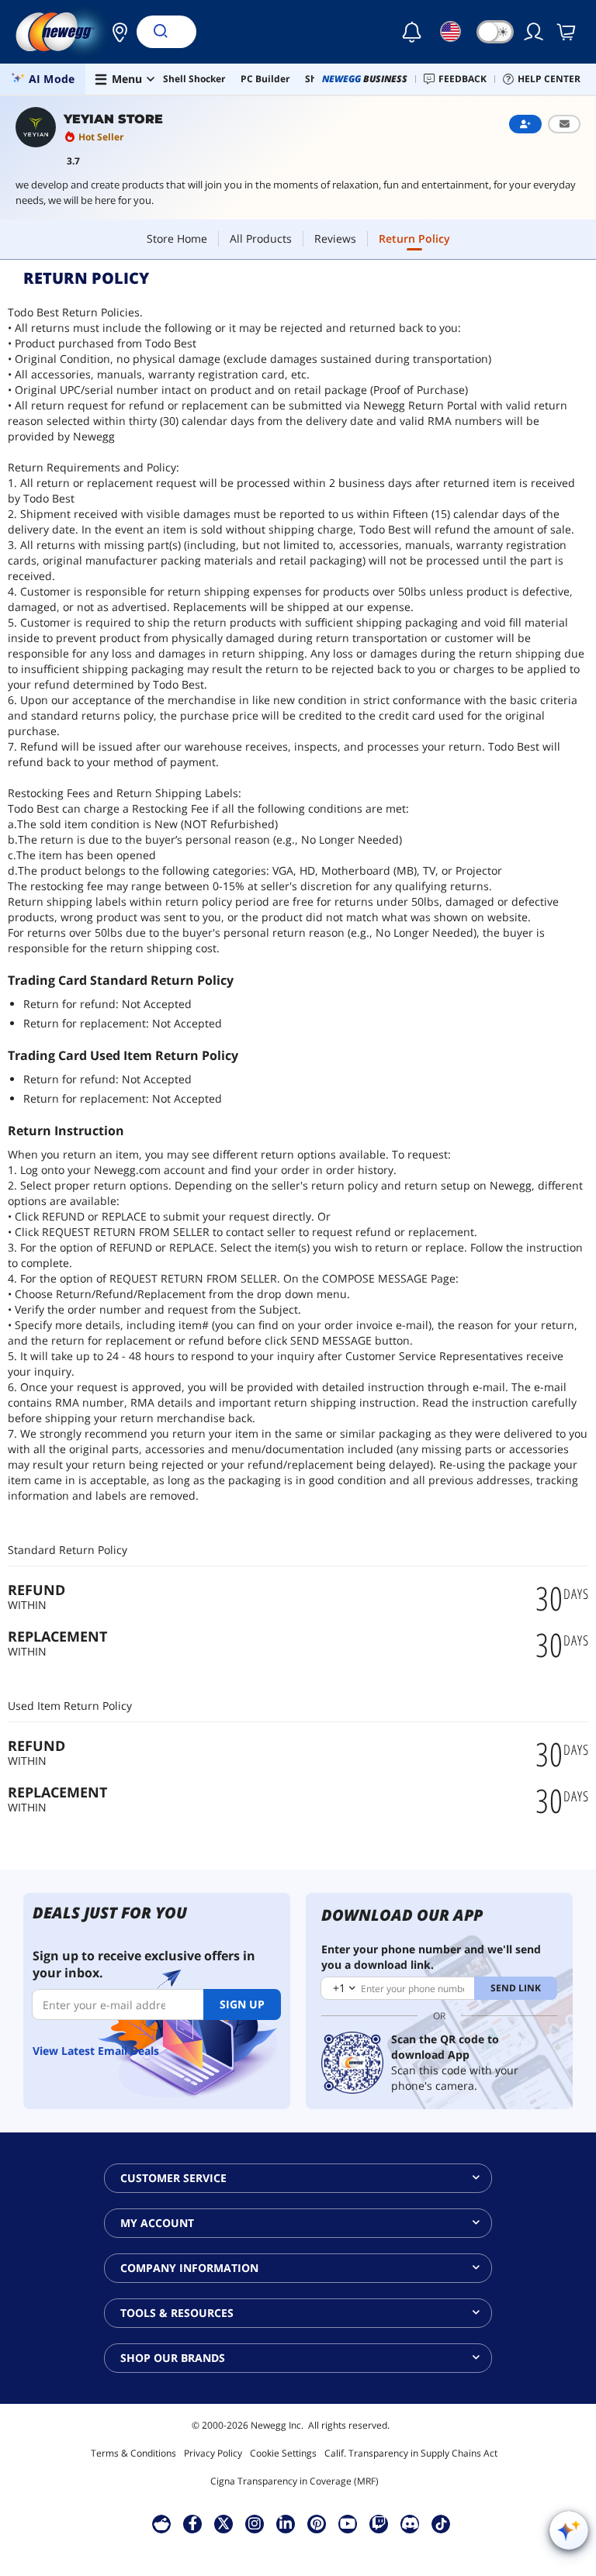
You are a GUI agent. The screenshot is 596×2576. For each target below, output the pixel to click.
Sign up (242, 2004)
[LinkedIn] (286, 2523)
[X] (223, 2523)
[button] (116, 32)
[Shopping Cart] (567, 32)
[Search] (160, 32)
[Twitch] (379, 2523)
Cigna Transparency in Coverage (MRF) (295, 2481)
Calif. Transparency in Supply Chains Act (411, 2453)
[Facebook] (193, 2523)
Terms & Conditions (133, 2453)
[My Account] (535, 32)
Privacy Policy (213, 2453)
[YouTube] (348, 2523)
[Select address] (116, 32)
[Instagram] (255, 2523)
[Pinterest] (317, 2523)
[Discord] (410, 2523)
